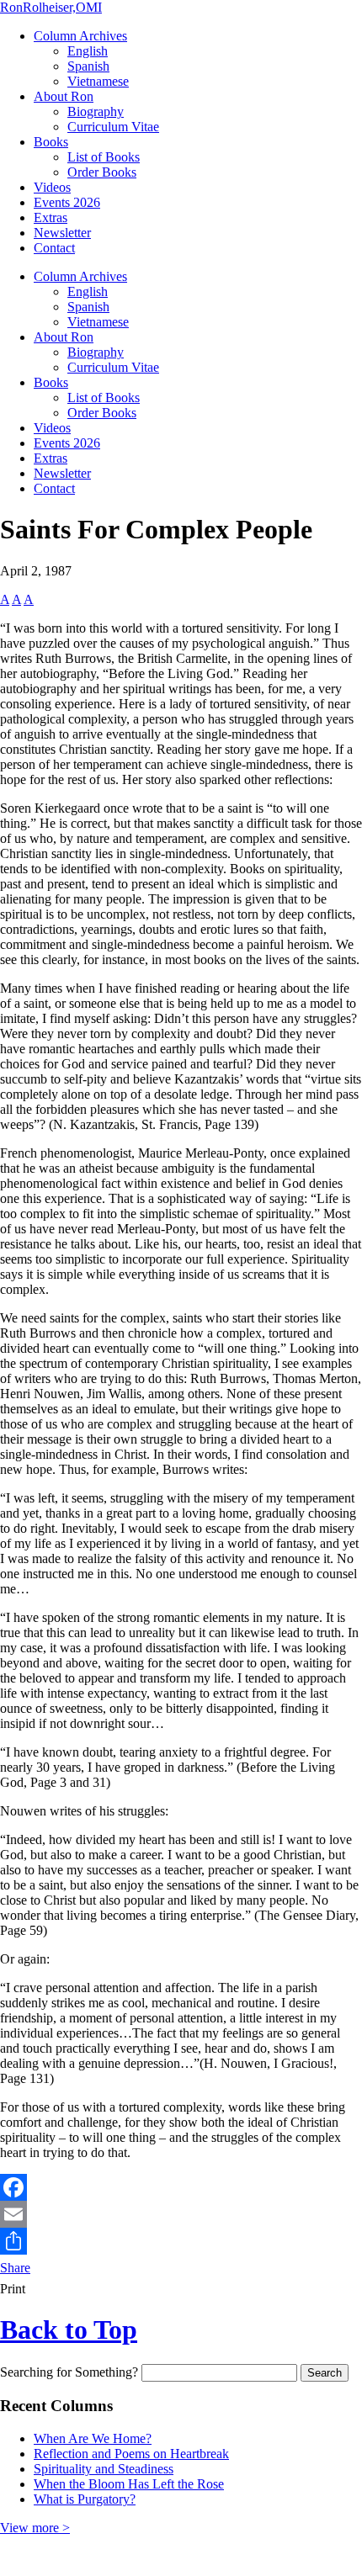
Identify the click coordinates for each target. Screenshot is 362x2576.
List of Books (104, 157)
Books (51, 142)
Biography (96, 111)
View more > (35, 2528)
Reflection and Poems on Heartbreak (131, 2454)
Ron (51, 7)
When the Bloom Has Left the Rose (129, 2484)
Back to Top (69, 2330)
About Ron (64, 96)
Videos (52, 187)
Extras (51, 217)
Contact (54, 248)
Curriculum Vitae (113, 127)
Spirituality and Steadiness (104, 2469)
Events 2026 (67, 202)
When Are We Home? (93, 2438)
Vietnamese (98, 81)
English (88, 51)
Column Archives (80, 36)
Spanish (88, 66)
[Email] (181, 2214)
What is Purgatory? (85, 2499)
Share (15, 2268)
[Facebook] (181, 2187)
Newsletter (62, 233)
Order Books (102, 172)
